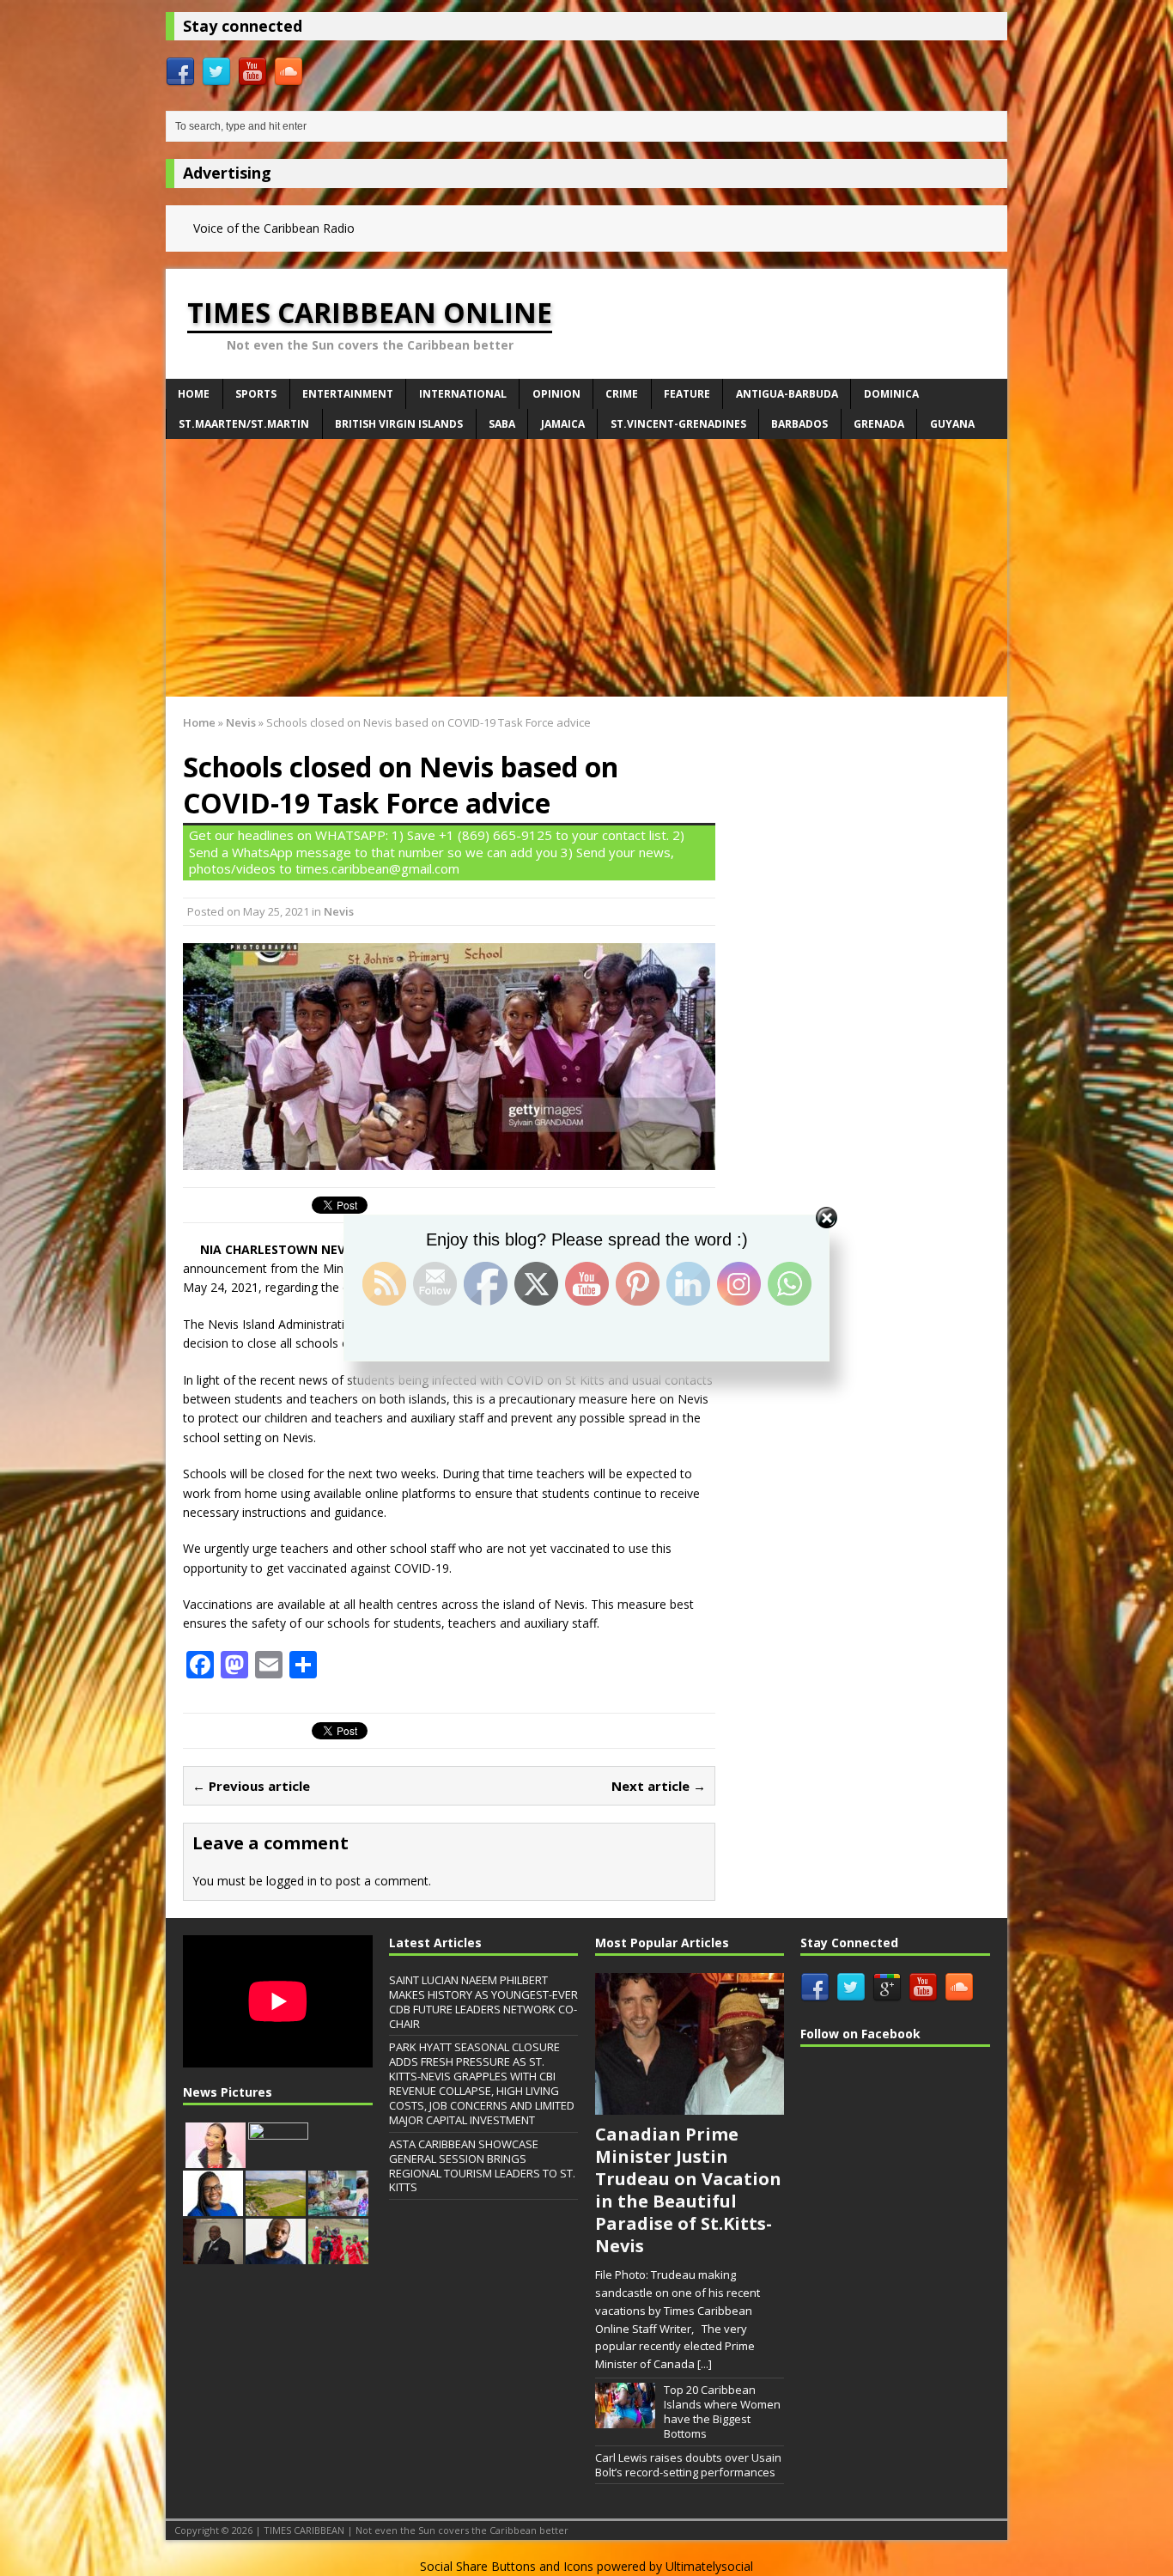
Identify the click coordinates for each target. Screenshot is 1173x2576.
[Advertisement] (586, 568)
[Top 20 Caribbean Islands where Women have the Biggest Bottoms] (625, 2419)
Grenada (879, 424)
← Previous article (251, 1786)
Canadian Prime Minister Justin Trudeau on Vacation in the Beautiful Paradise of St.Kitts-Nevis (688, 2190)
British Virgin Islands (399, 424)
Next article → (659, 1786)
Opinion (556, 394)
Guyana (952, 424)
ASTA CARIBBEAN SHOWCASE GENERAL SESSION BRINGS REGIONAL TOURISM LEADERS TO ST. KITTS (482, 2166)
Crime (622, 394)
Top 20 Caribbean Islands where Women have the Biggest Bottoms (722, 2412)
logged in (292, 1881)
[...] (705, 2364)
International (463, 394)
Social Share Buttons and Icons (507, 2566)
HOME (194, 394)
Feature (687, 394)
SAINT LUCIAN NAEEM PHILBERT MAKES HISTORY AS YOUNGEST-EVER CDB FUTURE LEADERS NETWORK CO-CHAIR (483, 2002)
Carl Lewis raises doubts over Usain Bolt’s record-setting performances (688, 2465)
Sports (256, 394)
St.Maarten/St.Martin (244, 424)
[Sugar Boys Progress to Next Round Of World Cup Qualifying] (338, 2255)
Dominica (891, 394)
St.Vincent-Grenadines (678, 424)
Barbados (799, 424)
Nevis (339, 911)
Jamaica (563, 424)
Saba (502, 424)
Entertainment (348, 394)
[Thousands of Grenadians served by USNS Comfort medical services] (338, 2207)
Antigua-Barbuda (787, 394)
